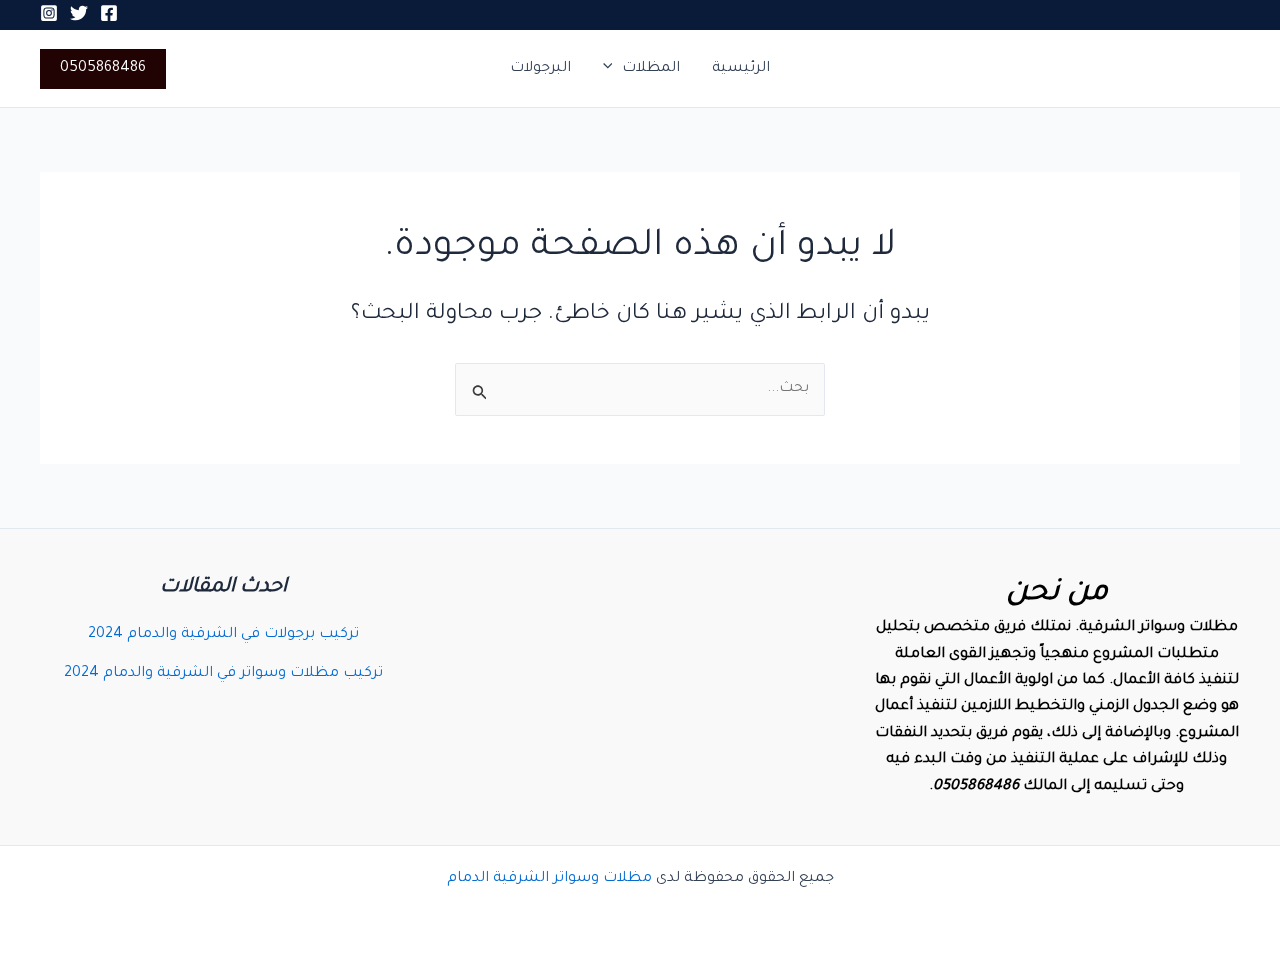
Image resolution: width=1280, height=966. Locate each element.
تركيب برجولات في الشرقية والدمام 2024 (223, 635)
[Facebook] (109, 13)
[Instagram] (49, 13)
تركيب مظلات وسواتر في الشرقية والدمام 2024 (223, 674)
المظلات (651, 69)
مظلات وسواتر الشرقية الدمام (549, 879)
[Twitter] (79, 13)
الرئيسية (741, 69)
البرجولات (540, 69)
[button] (613, 69)
